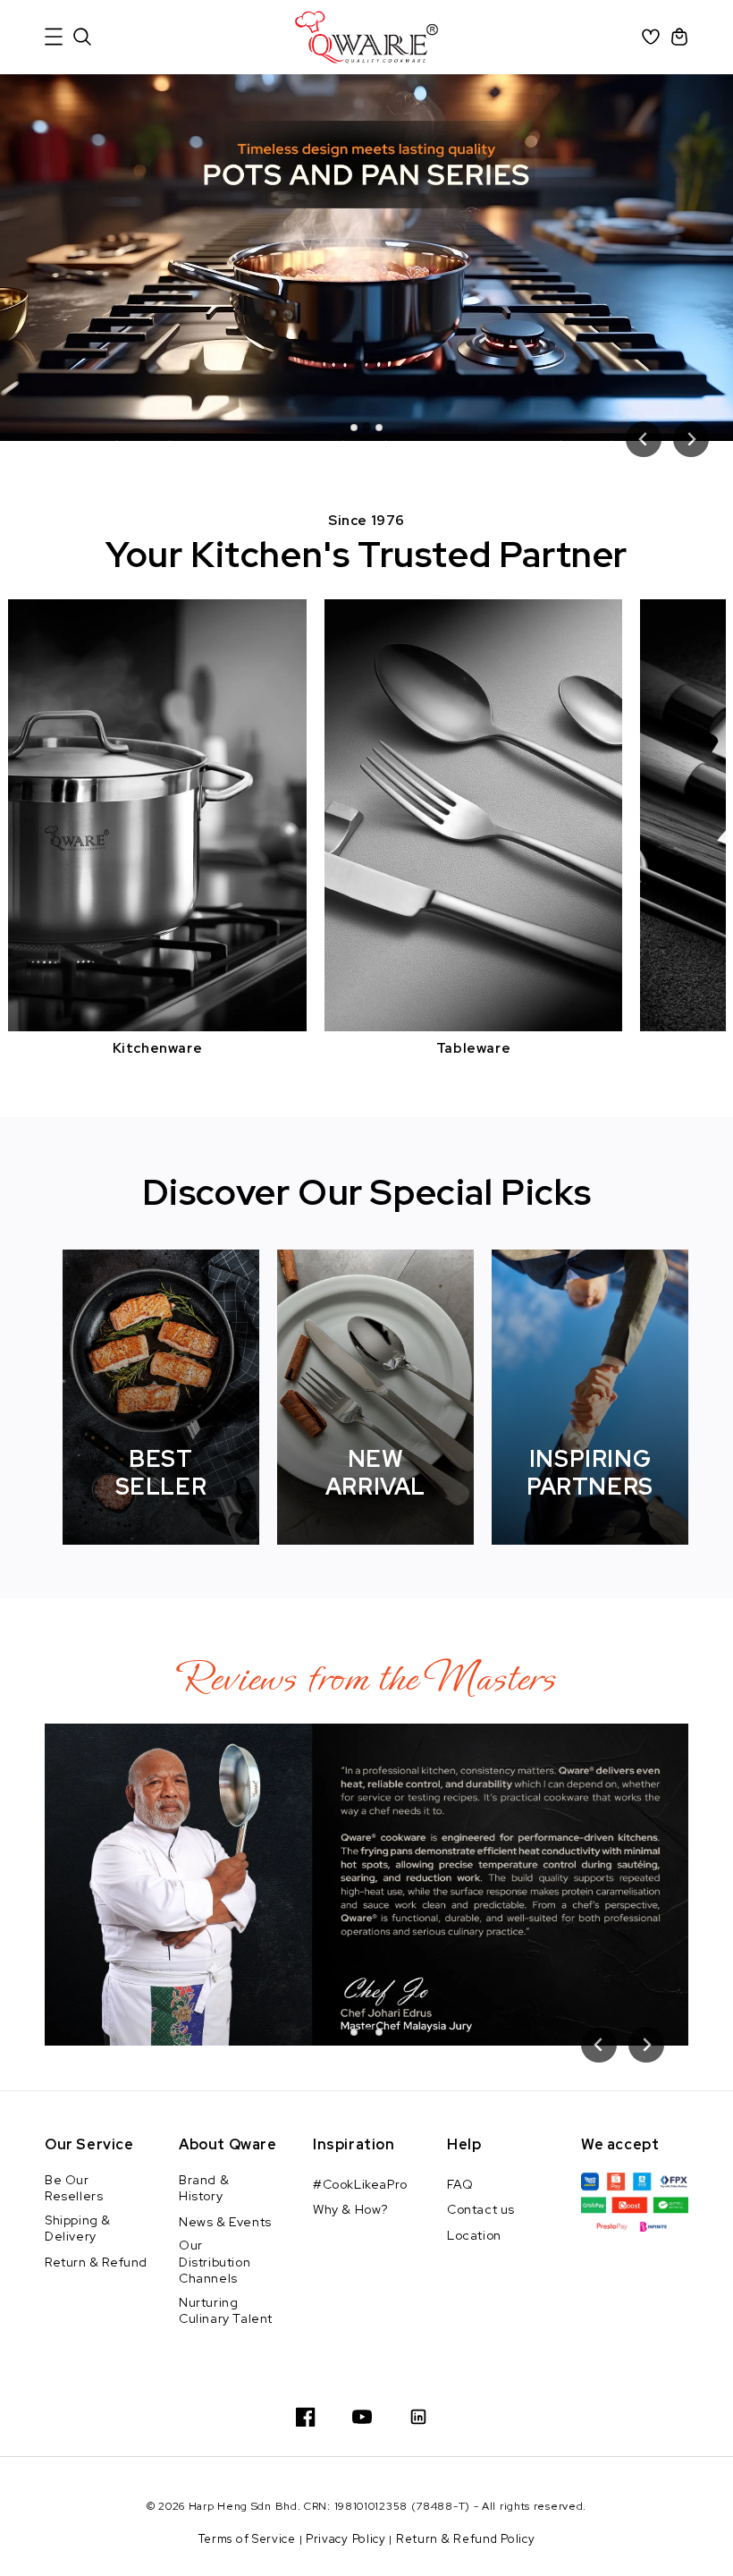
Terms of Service (247, 2539)
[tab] (354, 428)
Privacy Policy (346, 2539)
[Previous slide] (644, 439)
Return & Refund (96, 2262)
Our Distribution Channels (215, 2261)
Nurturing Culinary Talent (226, 2310)
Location (474, 2235)
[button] (54, 37)
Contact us (481, 2209)
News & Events (225, 2222)
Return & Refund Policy (465, 2539)
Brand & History (204, 2188)
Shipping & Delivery (78, 2228)
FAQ (460, 2184)
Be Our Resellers (74, 2188)
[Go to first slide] (691, 439)
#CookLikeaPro (360, 2184)
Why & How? (350, 2209)
